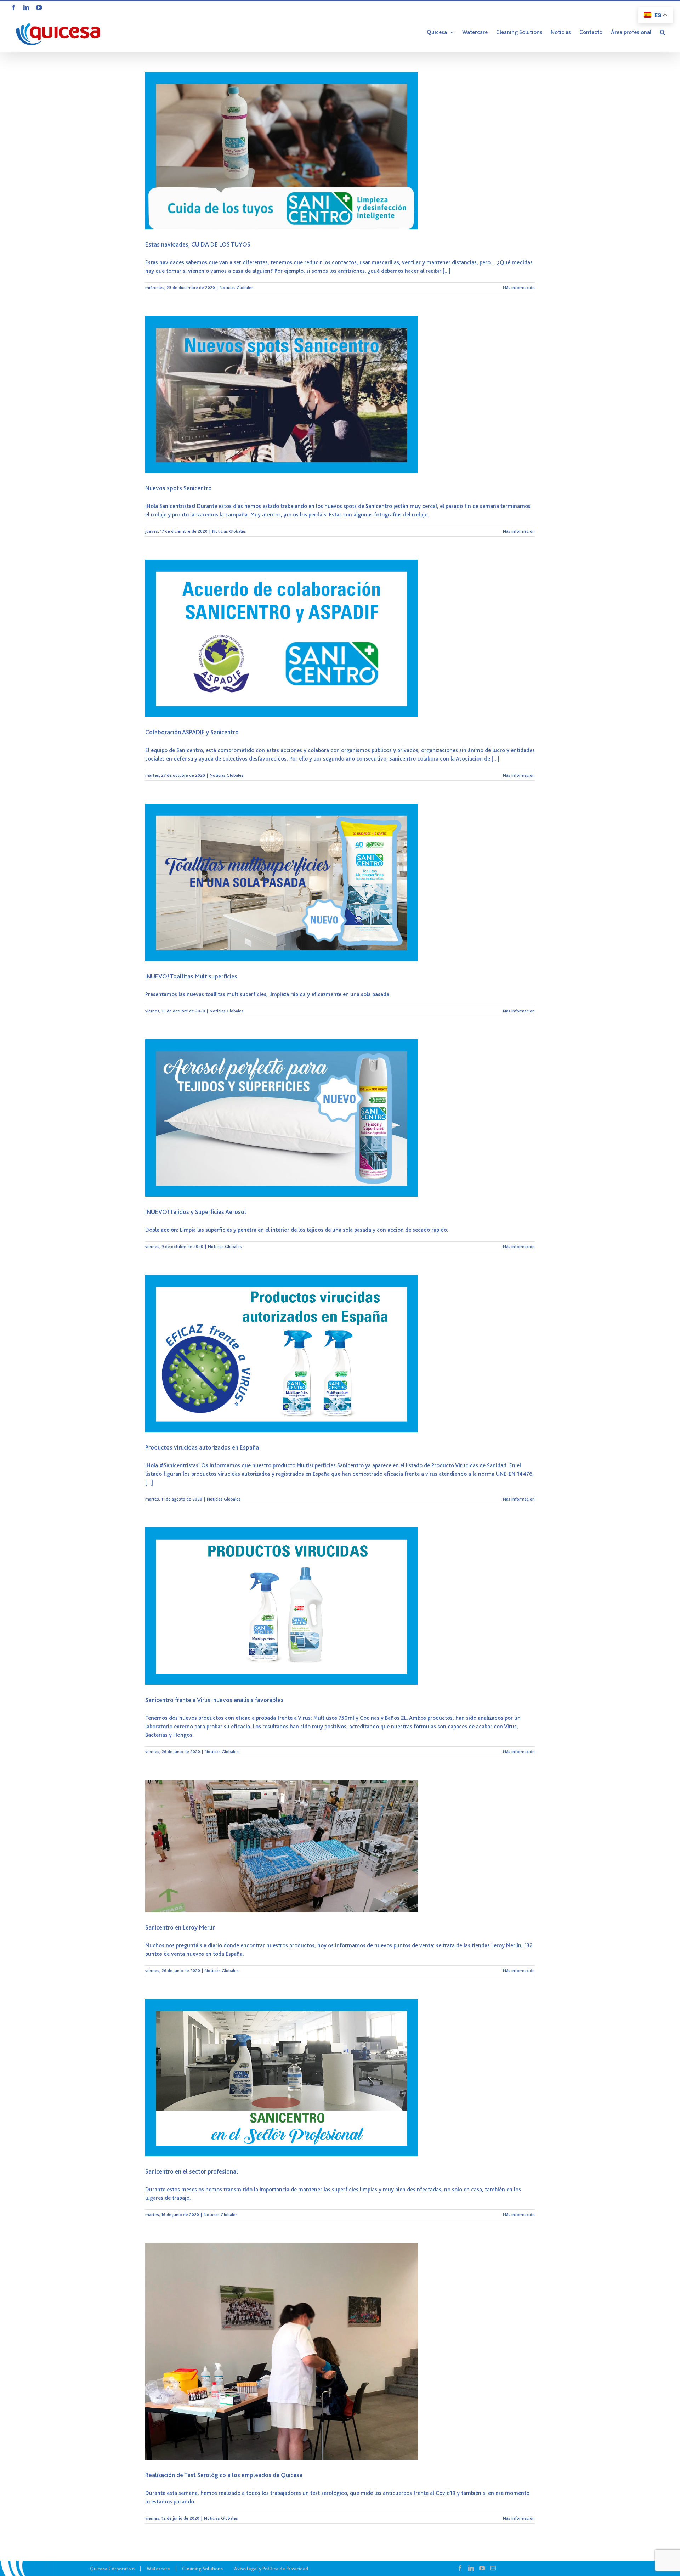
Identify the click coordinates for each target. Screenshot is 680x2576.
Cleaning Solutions (202, 2569)
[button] (662, 32)
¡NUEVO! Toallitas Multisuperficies (191, 976)
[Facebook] (460, 2568)
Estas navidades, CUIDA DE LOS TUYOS (198, 244)
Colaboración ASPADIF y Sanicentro (192, 732)
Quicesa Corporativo (112, 2569)
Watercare (158, 2569)
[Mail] (493, 2568)
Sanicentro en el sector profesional (192, 2171)
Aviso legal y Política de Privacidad (271, 2569)
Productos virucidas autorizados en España (202, 1447)
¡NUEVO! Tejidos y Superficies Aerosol (196, 1212)
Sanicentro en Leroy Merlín (180, 1927)
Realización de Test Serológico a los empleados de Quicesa (224, 2475)
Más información (519, 288)
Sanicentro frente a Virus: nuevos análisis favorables (214, 1700)
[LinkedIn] (471, 2568)
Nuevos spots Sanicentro (178, 488)
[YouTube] (482, 2568)
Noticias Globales (237, 288)
